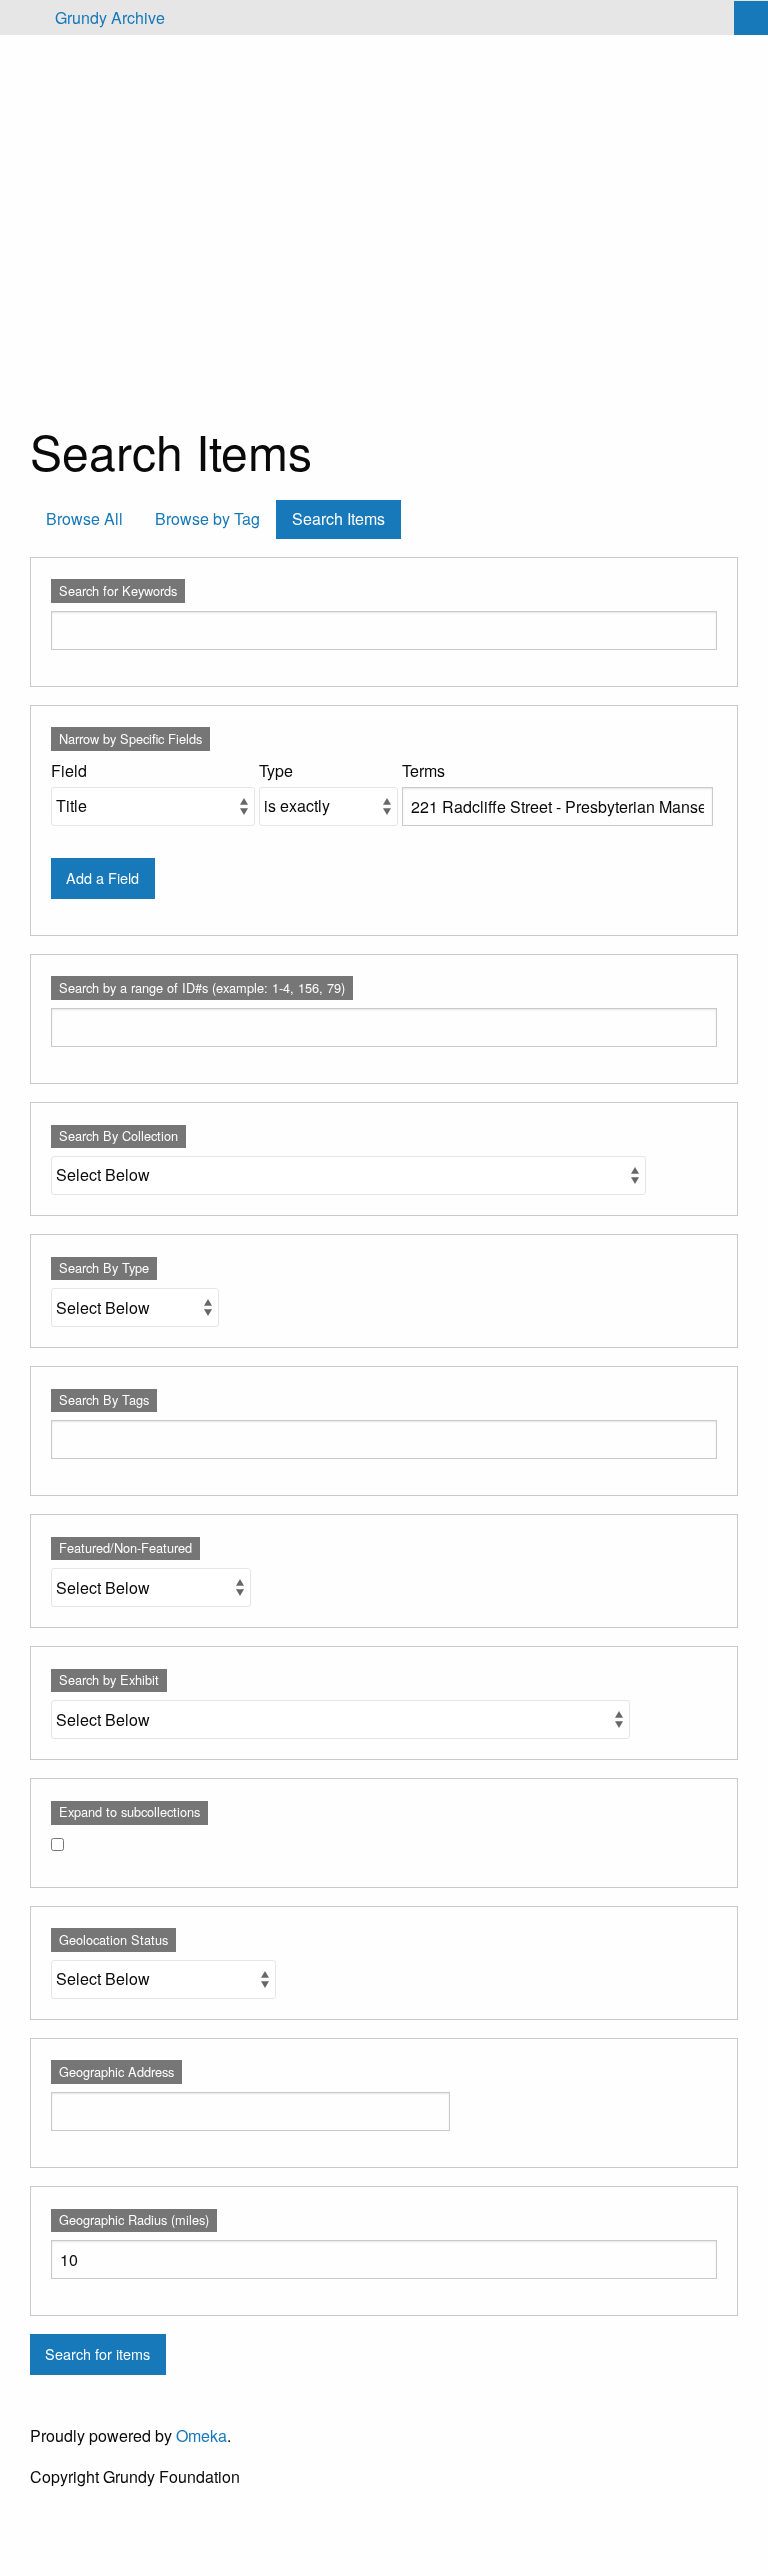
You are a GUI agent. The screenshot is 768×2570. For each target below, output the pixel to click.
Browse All (84, 518)
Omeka (201, 2435)
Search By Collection (118, 1135)
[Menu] (23, 18)
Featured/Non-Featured (125, 1547)
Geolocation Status (113, 1939)
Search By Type (104, 1267)
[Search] (751, 18)
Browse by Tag (207, 518)
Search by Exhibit (109, 1679)
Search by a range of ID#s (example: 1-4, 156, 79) (202, 987)
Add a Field (102, 877)
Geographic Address (116, 2071)
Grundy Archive (110, 17)
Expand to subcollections (129, 1811)
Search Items (338, 518)
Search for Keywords (118, 590)
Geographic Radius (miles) (134, 2219)
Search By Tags (104, 1399)
